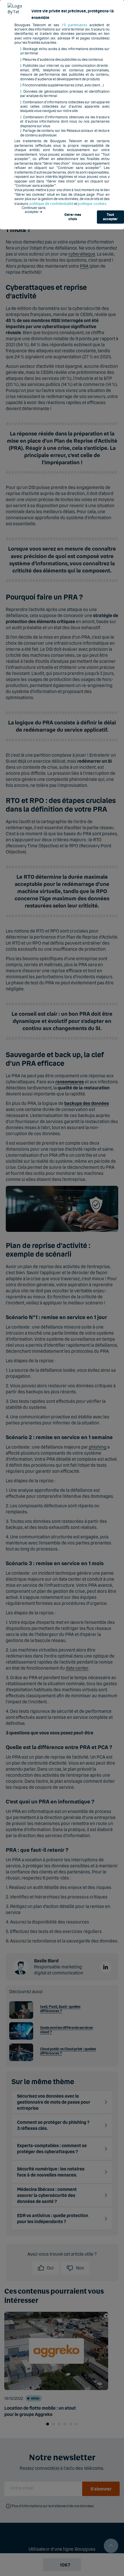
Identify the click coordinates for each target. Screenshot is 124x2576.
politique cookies (92, 204)
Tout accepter (110, 217)
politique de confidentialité (51, 204)
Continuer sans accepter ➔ (34, 210)
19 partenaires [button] (74, 25)
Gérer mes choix (73, 217)
